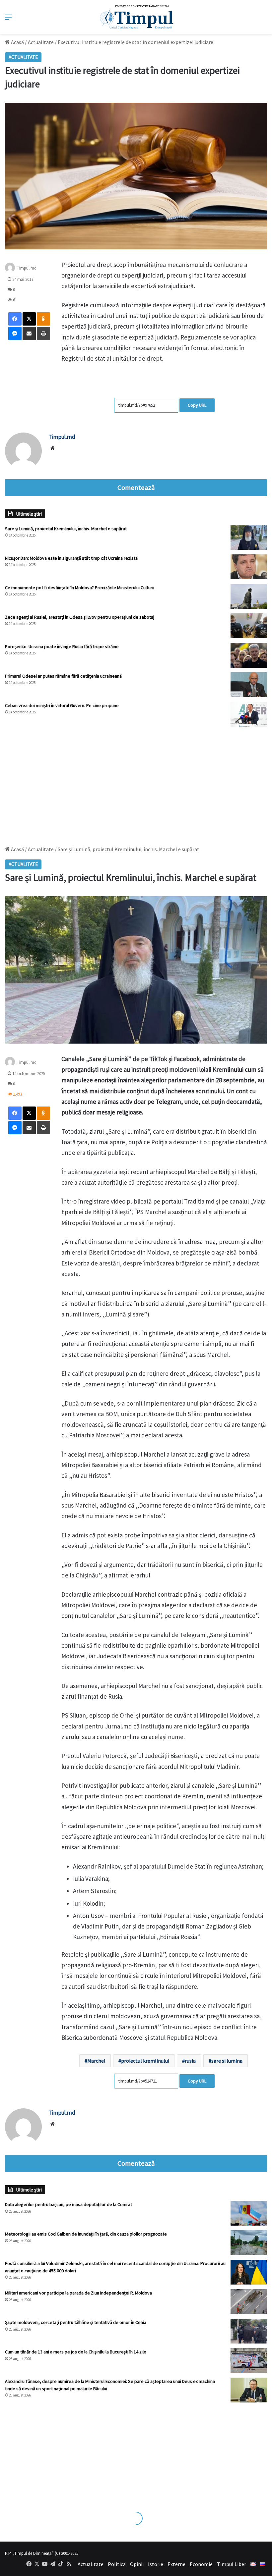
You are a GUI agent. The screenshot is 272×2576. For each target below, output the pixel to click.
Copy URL (197, 405)
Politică (117, 2564)
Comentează (136, 488)
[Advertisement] (136, 783)
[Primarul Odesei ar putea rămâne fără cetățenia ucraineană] (249, 685)
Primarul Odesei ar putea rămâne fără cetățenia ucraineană (63, 676)
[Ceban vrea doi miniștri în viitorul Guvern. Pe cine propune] (249, 714)
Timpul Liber (232, 2564)
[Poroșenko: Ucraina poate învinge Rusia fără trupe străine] (249, 655)
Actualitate (41, 42)
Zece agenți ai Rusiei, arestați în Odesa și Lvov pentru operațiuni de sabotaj (80, 617)
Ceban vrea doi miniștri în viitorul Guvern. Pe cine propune (62, 705)
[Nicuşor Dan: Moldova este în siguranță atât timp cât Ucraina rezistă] (249, 567)
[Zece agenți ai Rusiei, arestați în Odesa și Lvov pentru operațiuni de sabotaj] (249, 626)
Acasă (17, 42)
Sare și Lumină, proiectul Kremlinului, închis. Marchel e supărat (66, 529)
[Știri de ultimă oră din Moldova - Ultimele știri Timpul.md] (136, 17)
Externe (176, 2564)
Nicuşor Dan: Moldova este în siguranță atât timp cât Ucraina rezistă (71, 558)
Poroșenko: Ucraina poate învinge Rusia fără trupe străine (62, 646)
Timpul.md (27, 268)
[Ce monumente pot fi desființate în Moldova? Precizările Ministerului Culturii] (249, 596)
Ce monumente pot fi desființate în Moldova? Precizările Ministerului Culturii (80, 588)
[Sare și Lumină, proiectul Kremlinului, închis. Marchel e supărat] (249, 537)
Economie (201, 2564)
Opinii (137, 2564)
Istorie (156, 2564)
